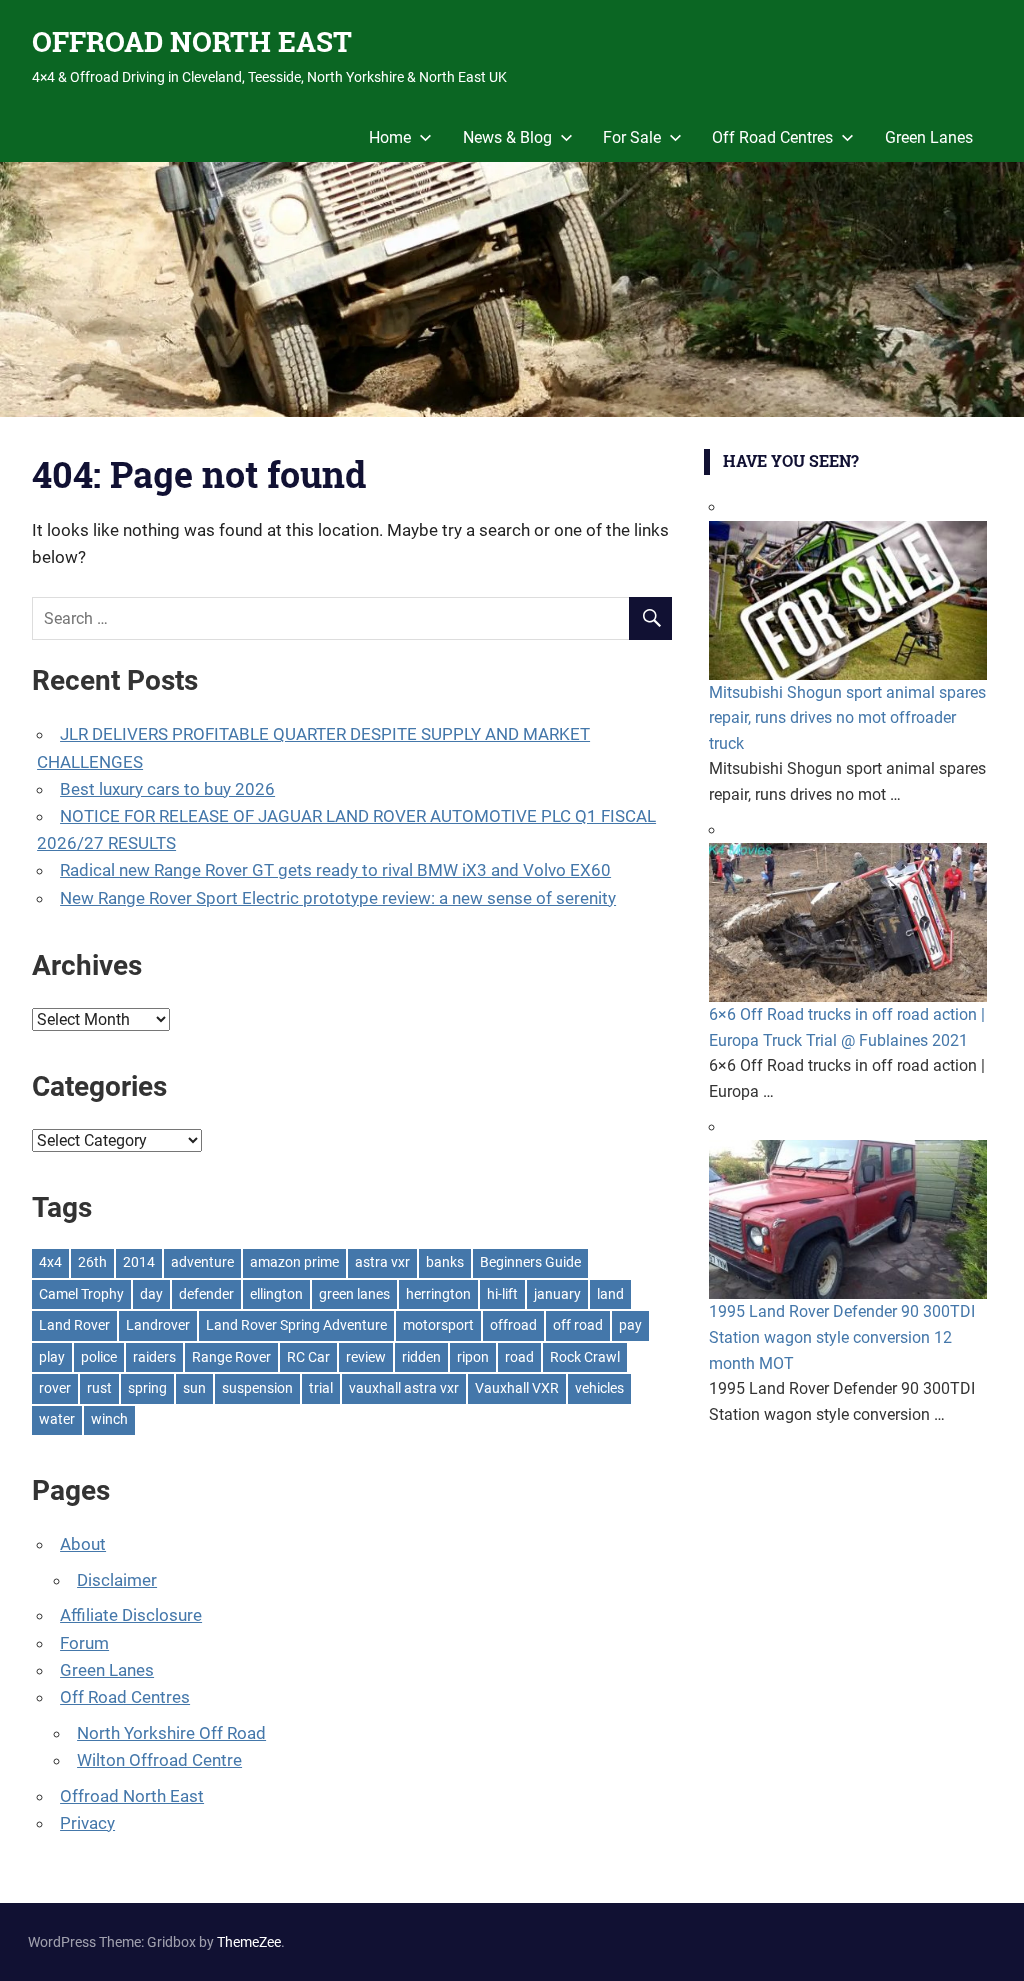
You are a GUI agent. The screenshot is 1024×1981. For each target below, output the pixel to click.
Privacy (87, 1823)
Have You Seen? (791, 460)
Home (390, 137)
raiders (154, 1357)
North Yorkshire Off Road (171, 1733)
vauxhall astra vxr (404, 1388)
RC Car (308, 1357)
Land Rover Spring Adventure (296, 1325)
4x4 (50, 1262)
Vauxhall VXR (517, 1388)
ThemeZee (249, 1942)
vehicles (599, 1388)
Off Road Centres (772, 137)
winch (109, 1419)
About (83, 1544)
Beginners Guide (530, 1262)
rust (99, 1388)
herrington (438, 1294)
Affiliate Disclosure (131, 1615)
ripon (473, 1357)
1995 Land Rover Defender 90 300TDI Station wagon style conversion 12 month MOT (842, 1337)
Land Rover (74, 1325)
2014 (139, 1262)
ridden (421, 1357)
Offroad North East (132, 1796)
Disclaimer (117, 1580)
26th (92, 1262)
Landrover (158, 1325)
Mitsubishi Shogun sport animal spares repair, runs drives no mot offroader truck (847, 718)
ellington (276, 1294)
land (610, 1294)
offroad (513, 1325)
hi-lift (502, 1294)
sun (194, 1388)
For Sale (632, 137)
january (557, 1294)
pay (630, 1325)
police (99, 1357)
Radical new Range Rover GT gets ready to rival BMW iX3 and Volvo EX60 (335, 870)
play (52, 1357)
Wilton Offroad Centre (159, 1760)
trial (321, 1388)
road (519, 1357)
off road (578, 1325)
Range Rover (231, 1357)
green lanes (354, 1294)
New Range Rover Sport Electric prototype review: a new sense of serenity (338, 898)
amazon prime (294, 1262)
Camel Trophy (81, 1294)
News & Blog (507, 137)
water (57, 1419)
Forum (84, 1643)
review (366, 1357)
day (151, 1294)
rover (55, 1388)
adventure (202, 1262)
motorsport (438, 1325)
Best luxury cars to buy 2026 (167, 789)
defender (206, 1294)
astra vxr (382, 1262)
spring (147, 1388)
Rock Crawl (585, 1357)
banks (445, 1262)
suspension (257, 1388)
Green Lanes (929, 137)
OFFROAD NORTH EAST (192, 41)
